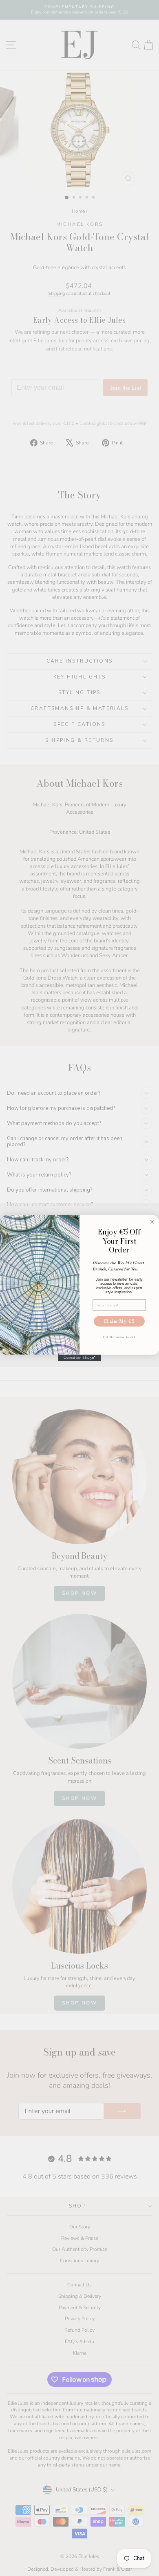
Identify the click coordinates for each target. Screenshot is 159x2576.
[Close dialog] (152, 1222)
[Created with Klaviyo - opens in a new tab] (79, 1358)
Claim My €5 (119, 1321)
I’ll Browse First (119, 1337)
